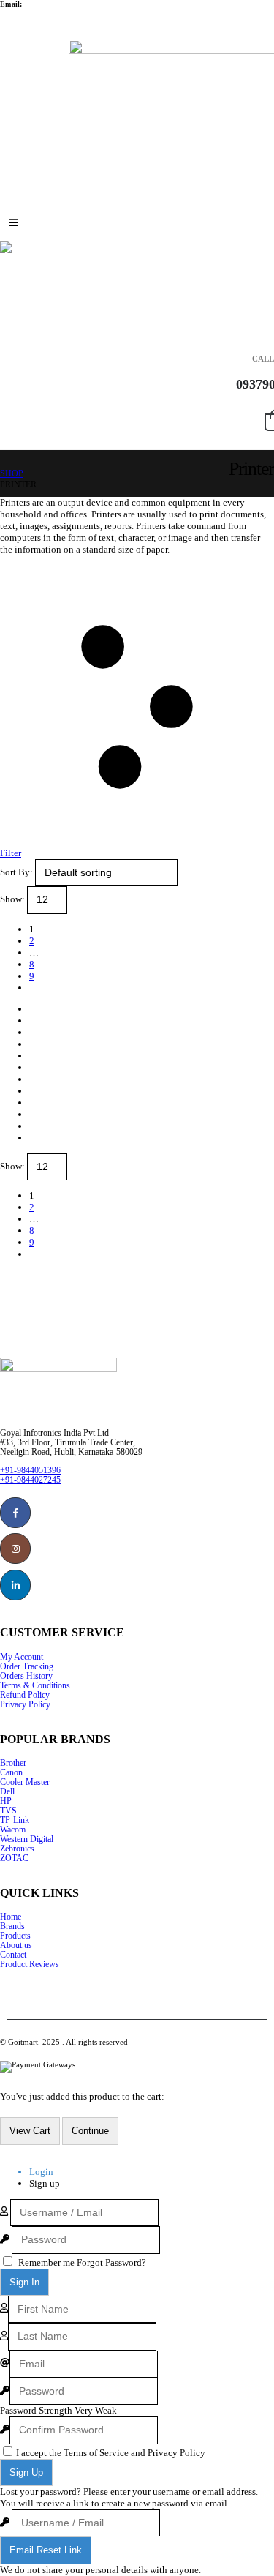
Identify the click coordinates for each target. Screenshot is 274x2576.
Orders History (26, 1676)
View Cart (30, 2131)
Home (11, 1917)
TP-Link (15, 1820)
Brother (13, 1763)
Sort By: (18, 872)
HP (6, 1801)
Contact (13, 1955)
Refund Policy (25, 1695)
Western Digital (27, 1839)
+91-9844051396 (30, 1471)
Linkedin (15, 1585)
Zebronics (17, 1849)
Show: (14, 899)
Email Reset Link (46, 2550)
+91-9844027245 (30, 1480)
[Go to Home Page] (5, 463)
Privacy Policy (25, 1705)
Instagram (15, 1549)
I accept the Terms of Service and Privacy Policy (111, 2453)
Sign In (24, 2282)
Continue (90, 2131)
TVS (8, 1811)
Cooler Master (25, 1782)
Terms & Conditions (35, 1686)
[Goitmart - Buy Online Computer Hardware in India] (23, 247)
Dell (7, 1792)
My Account (22, 1657)
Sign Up (26, 2472)
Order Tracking (27, 1667)
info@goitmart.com (56, 4)
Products (15, 1936)
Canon (11, 1773)
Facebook (15, 1513)
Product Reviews (30, 1965)
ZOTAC (14, 1858)
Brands (12, 1927)
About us (16, 1946)
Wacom (13, 1830)
